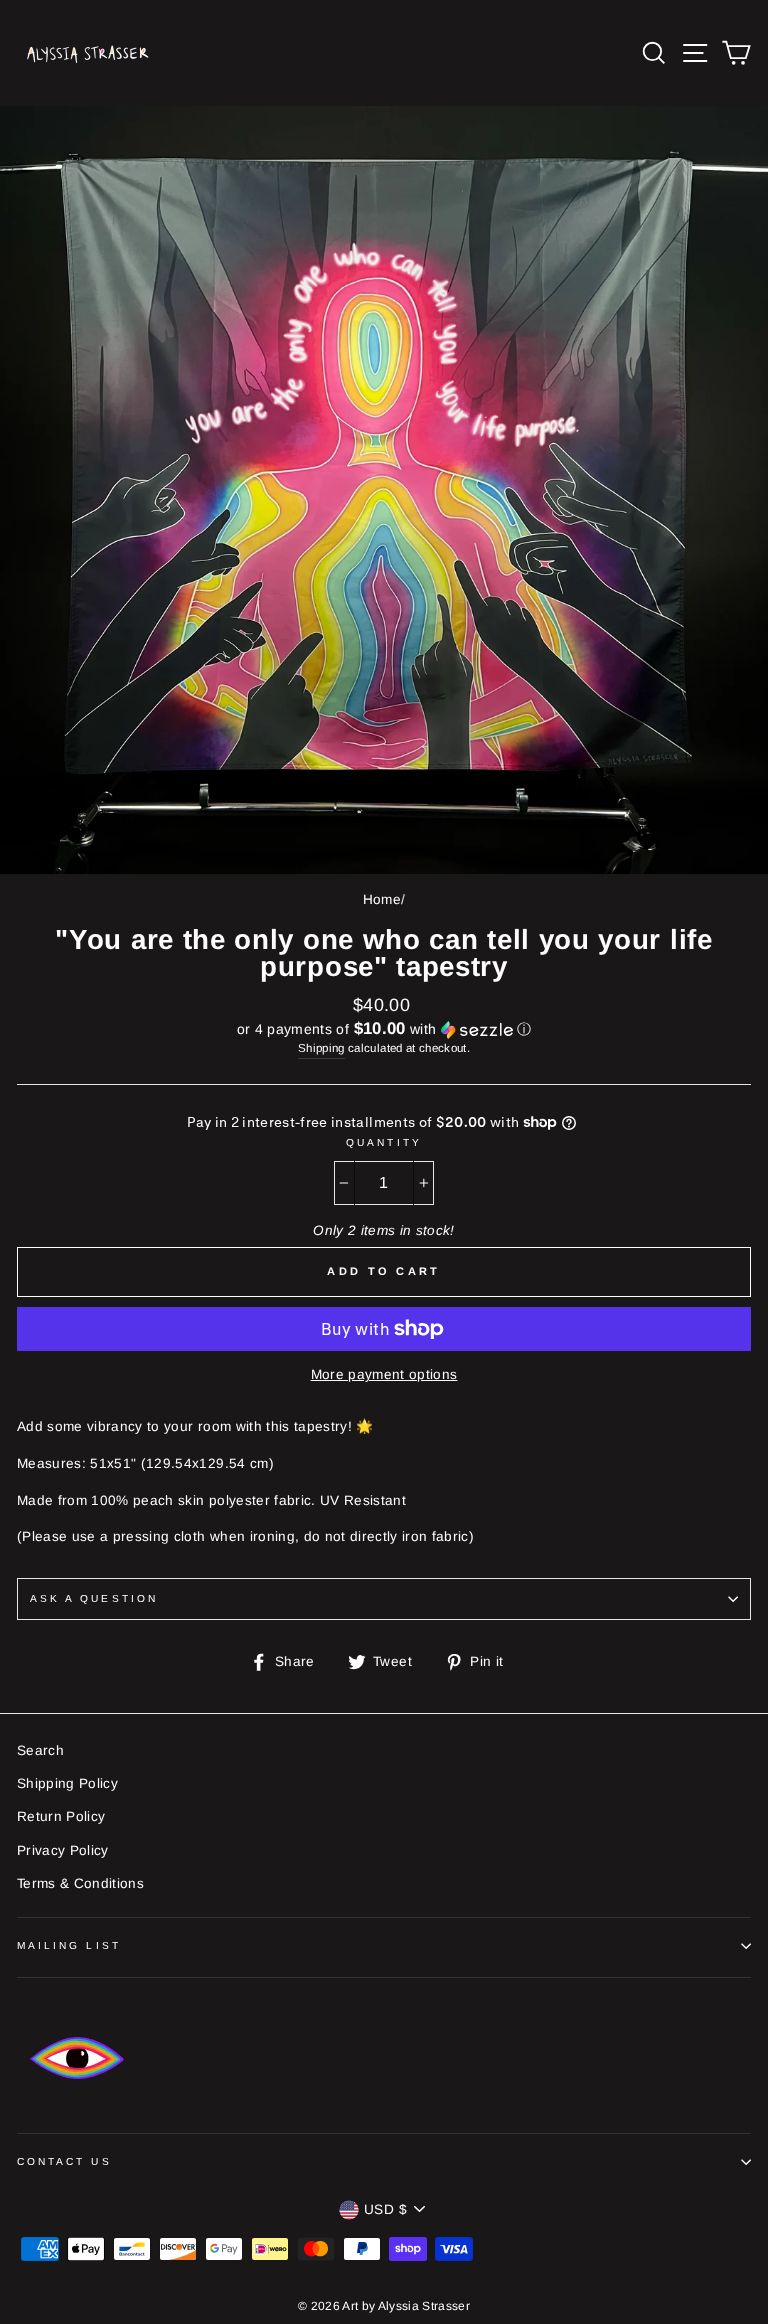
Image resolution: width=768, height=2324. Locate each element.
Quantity (383, 1142)
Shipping (321, 1048)
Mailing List (69, 1945)
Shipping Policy (67, 1783)
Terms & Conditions (80, 1883)
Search (40, 1750)
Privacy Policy (63, 1850)
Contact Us (64, 2161)
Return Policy (61, 1816)
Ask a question (94, 1598)
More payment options (384, 1374)
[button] (384, 1029)
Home (382, 899)
